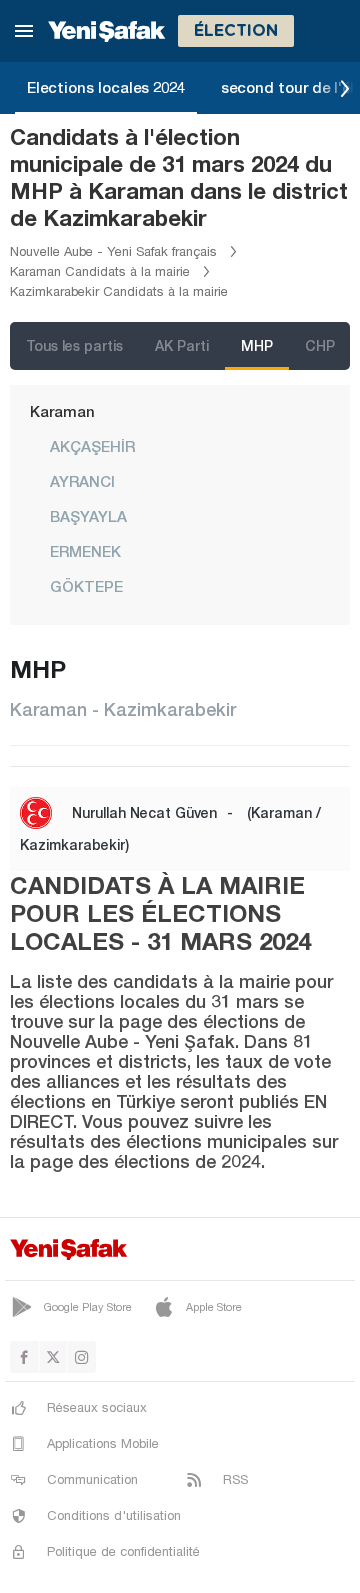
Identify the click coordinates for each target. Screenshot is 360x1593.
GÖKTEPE (86, 586)
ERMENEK (85, 551)
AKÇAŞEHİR (92, 446)
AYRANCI (82, 481)
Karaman (62, 411)
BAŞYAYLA (88, 516)
